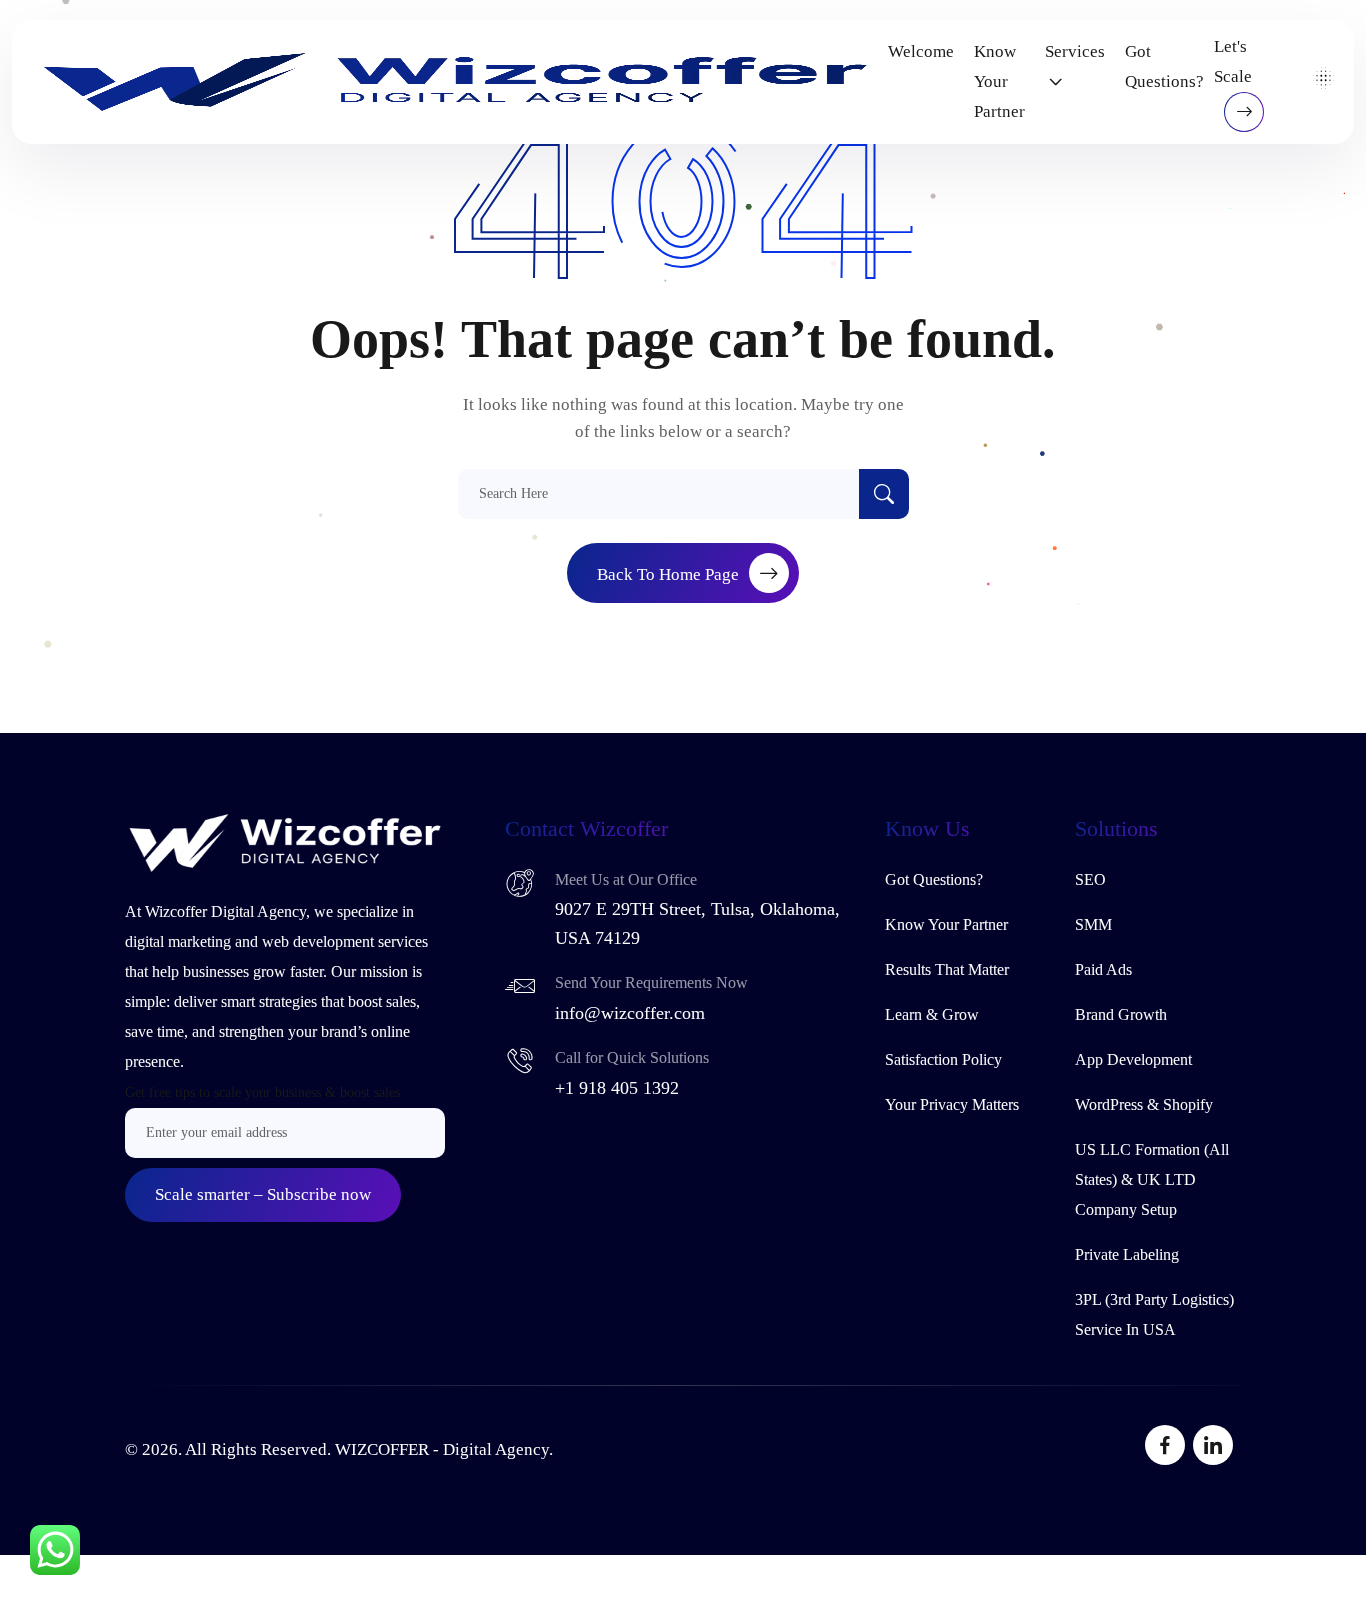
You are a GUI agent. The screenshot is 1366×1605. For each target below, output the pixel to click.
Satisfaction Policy (943, 1059)
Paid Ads (1103, 969)
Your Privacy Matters (952, 1104)
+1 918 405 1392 (617, 1088)
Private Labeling (1127, 1254)
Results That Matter (947, 969)
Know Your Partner (999, 81)
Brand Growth (1121, 1014)
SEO (1090, 879)
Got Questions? (1164, 66)
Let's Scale (1233, 61)
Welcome (921, 51)
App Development (1133, 1059)
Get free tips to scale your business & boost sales (262, 1092)
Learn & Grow (932, 1014)
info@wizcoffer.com (630, 1013)
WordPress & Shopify (1144, 1104)
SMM (1093, 924)
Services (1075, 51)
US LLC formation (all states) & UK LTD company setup (1152, 1179)
